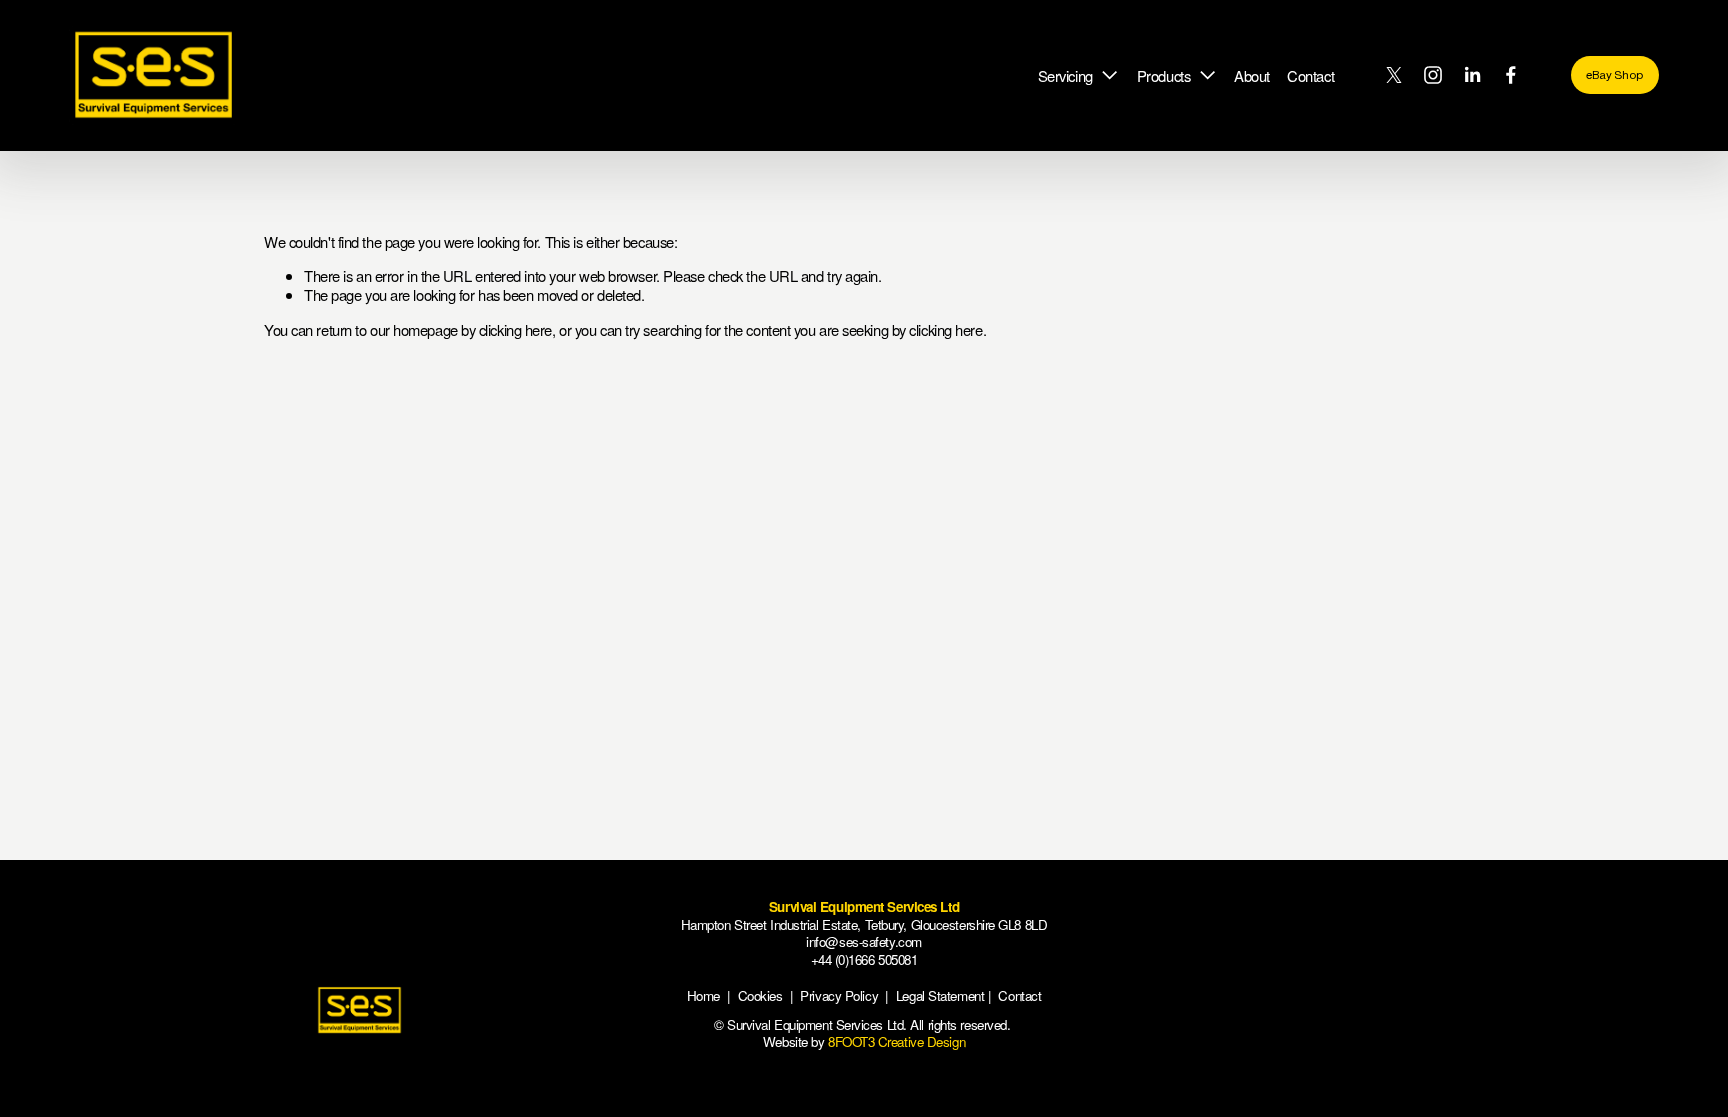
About (1252, 75)
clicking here (515, 329)
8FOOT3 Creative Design (896, 1041)
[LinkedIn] (1472, 75)
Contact (1310, 75)
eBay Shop (1614, 75)
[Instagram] (1433, 75)
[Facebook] (1511, 75)
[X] (1394, 75)
